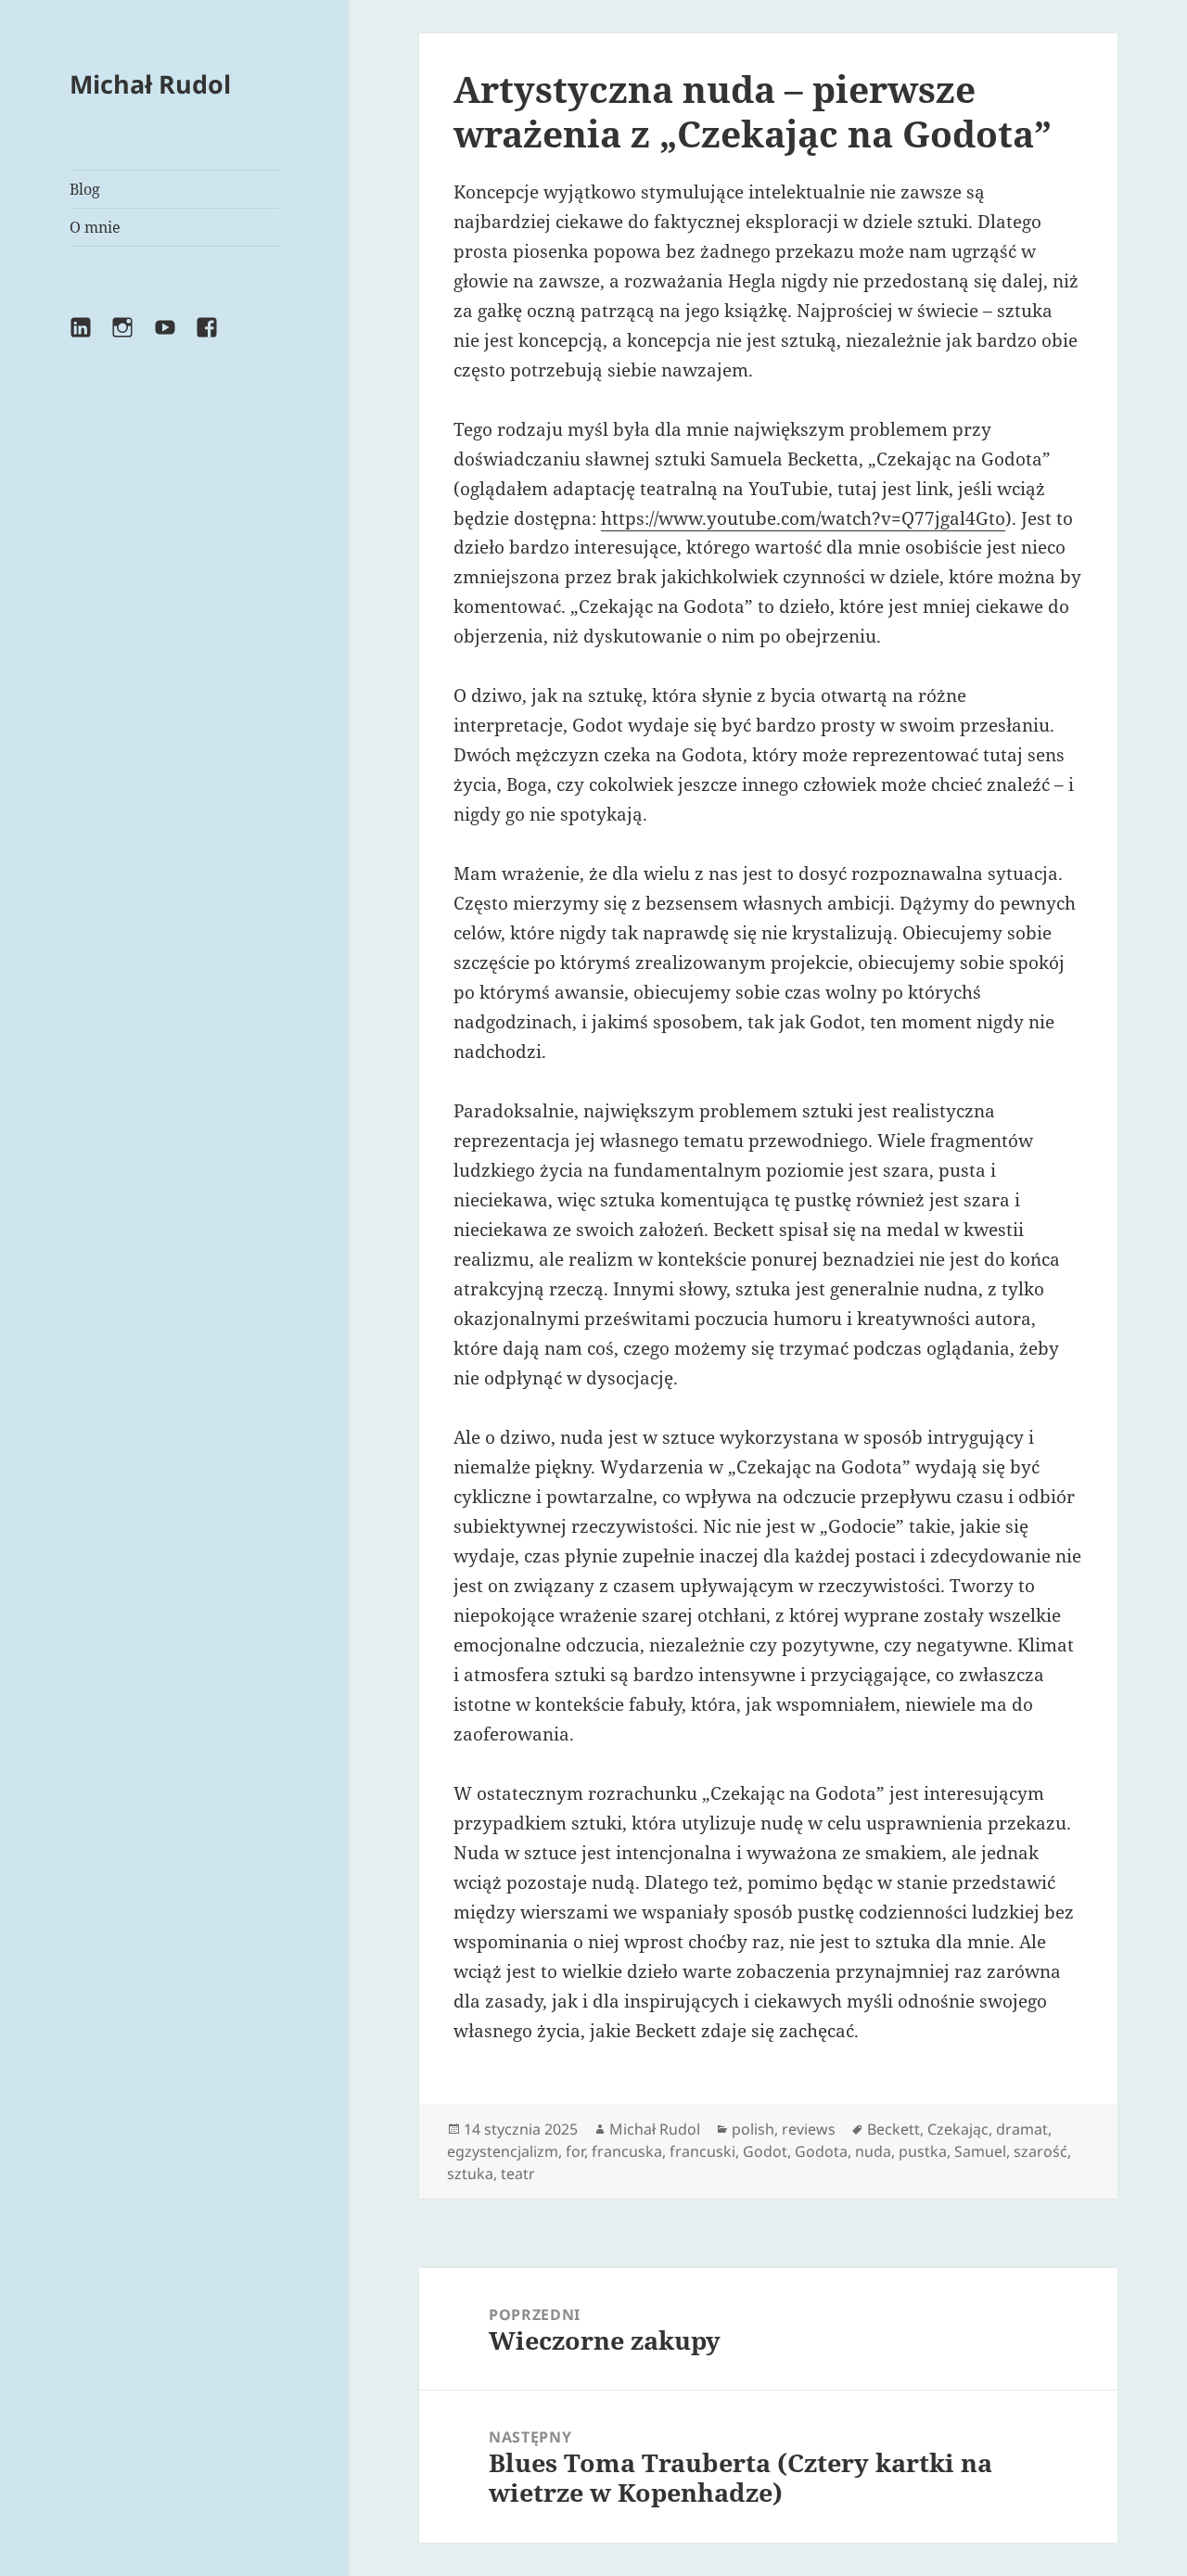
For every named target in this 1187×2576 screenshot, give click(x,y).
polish (753, 2129)
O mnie (95, 227)
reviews (809, 2129)
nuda (873, 2151)
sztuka (470, 2174)
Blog (85, 189)
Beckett (893, 2129)
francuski (702, 2151)
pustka (923, 2151)
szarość (1040, 2151)
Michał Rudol (150, 84)
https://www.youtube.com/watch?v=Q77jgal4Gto (803, 518)
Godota (821, 2151)
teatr (518, 2174)
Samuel (980, 2151)
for (575, 2151)
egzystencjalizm (503, 2151)
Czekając (958, 2129)
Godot (765, 2151)
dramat (1022, 2129)
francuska (627, 2151)
